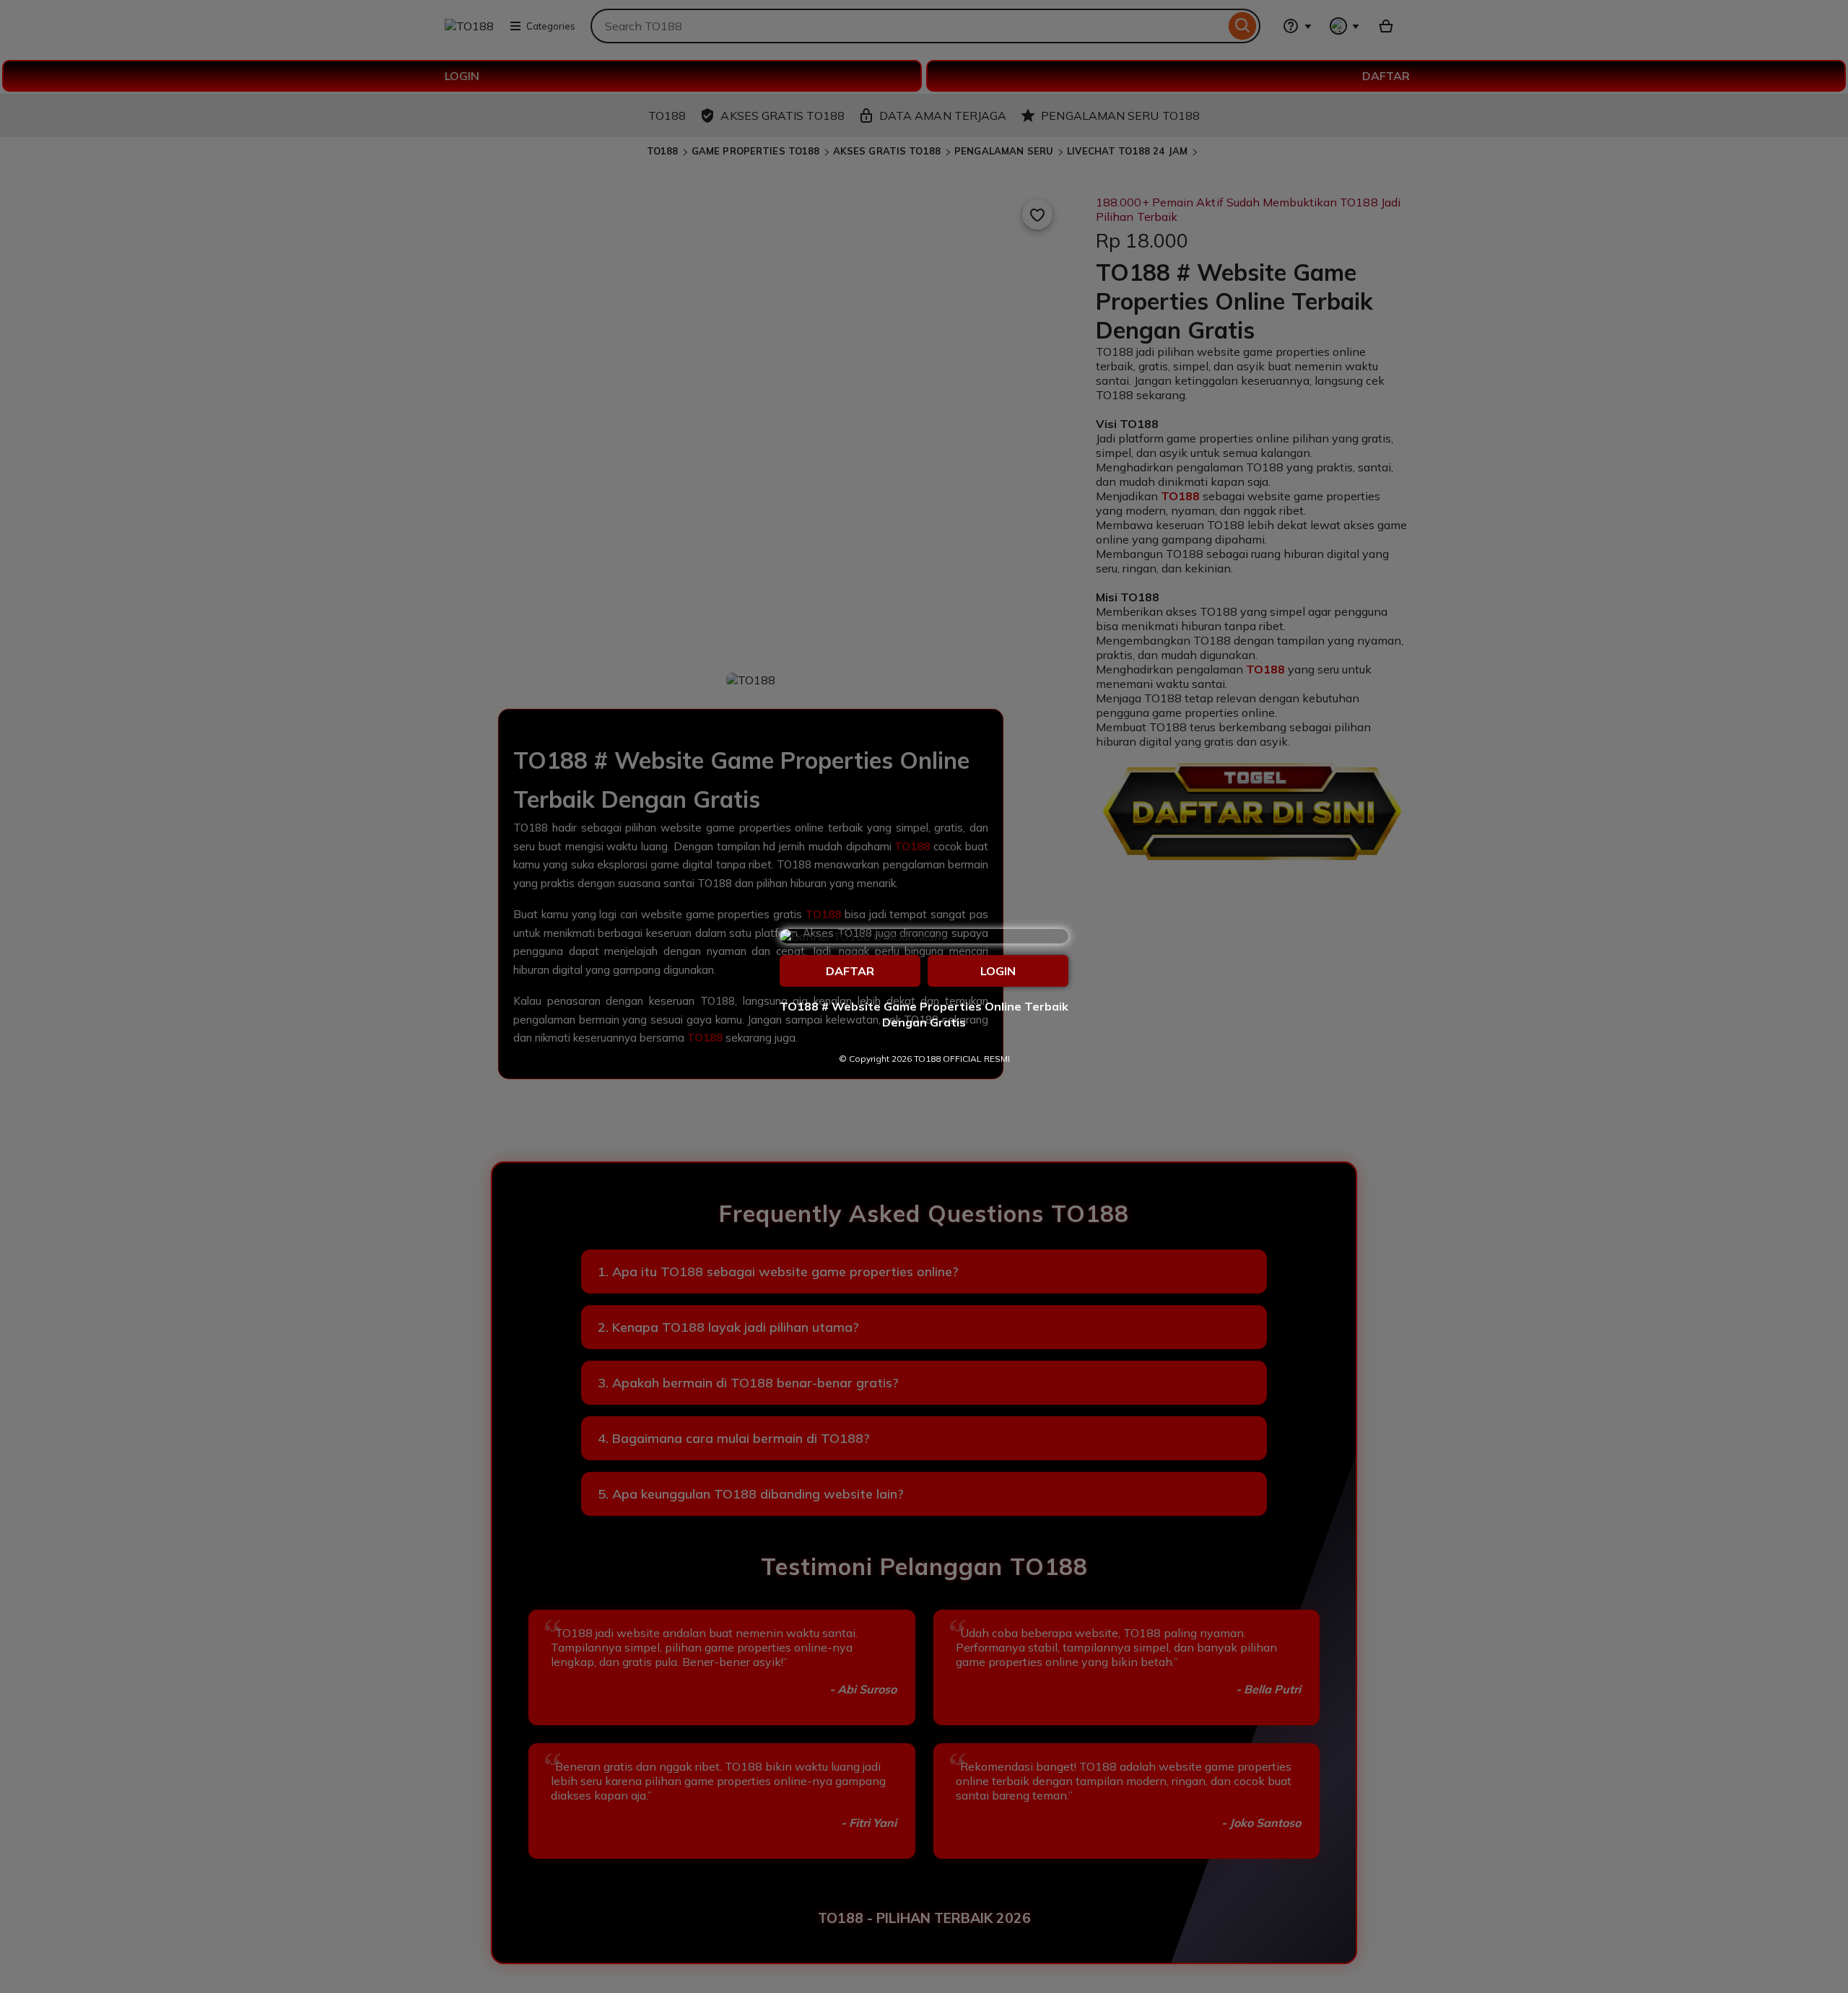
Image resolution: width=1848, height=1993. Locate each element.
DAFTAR (850, 971)
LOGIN (998, 971)
